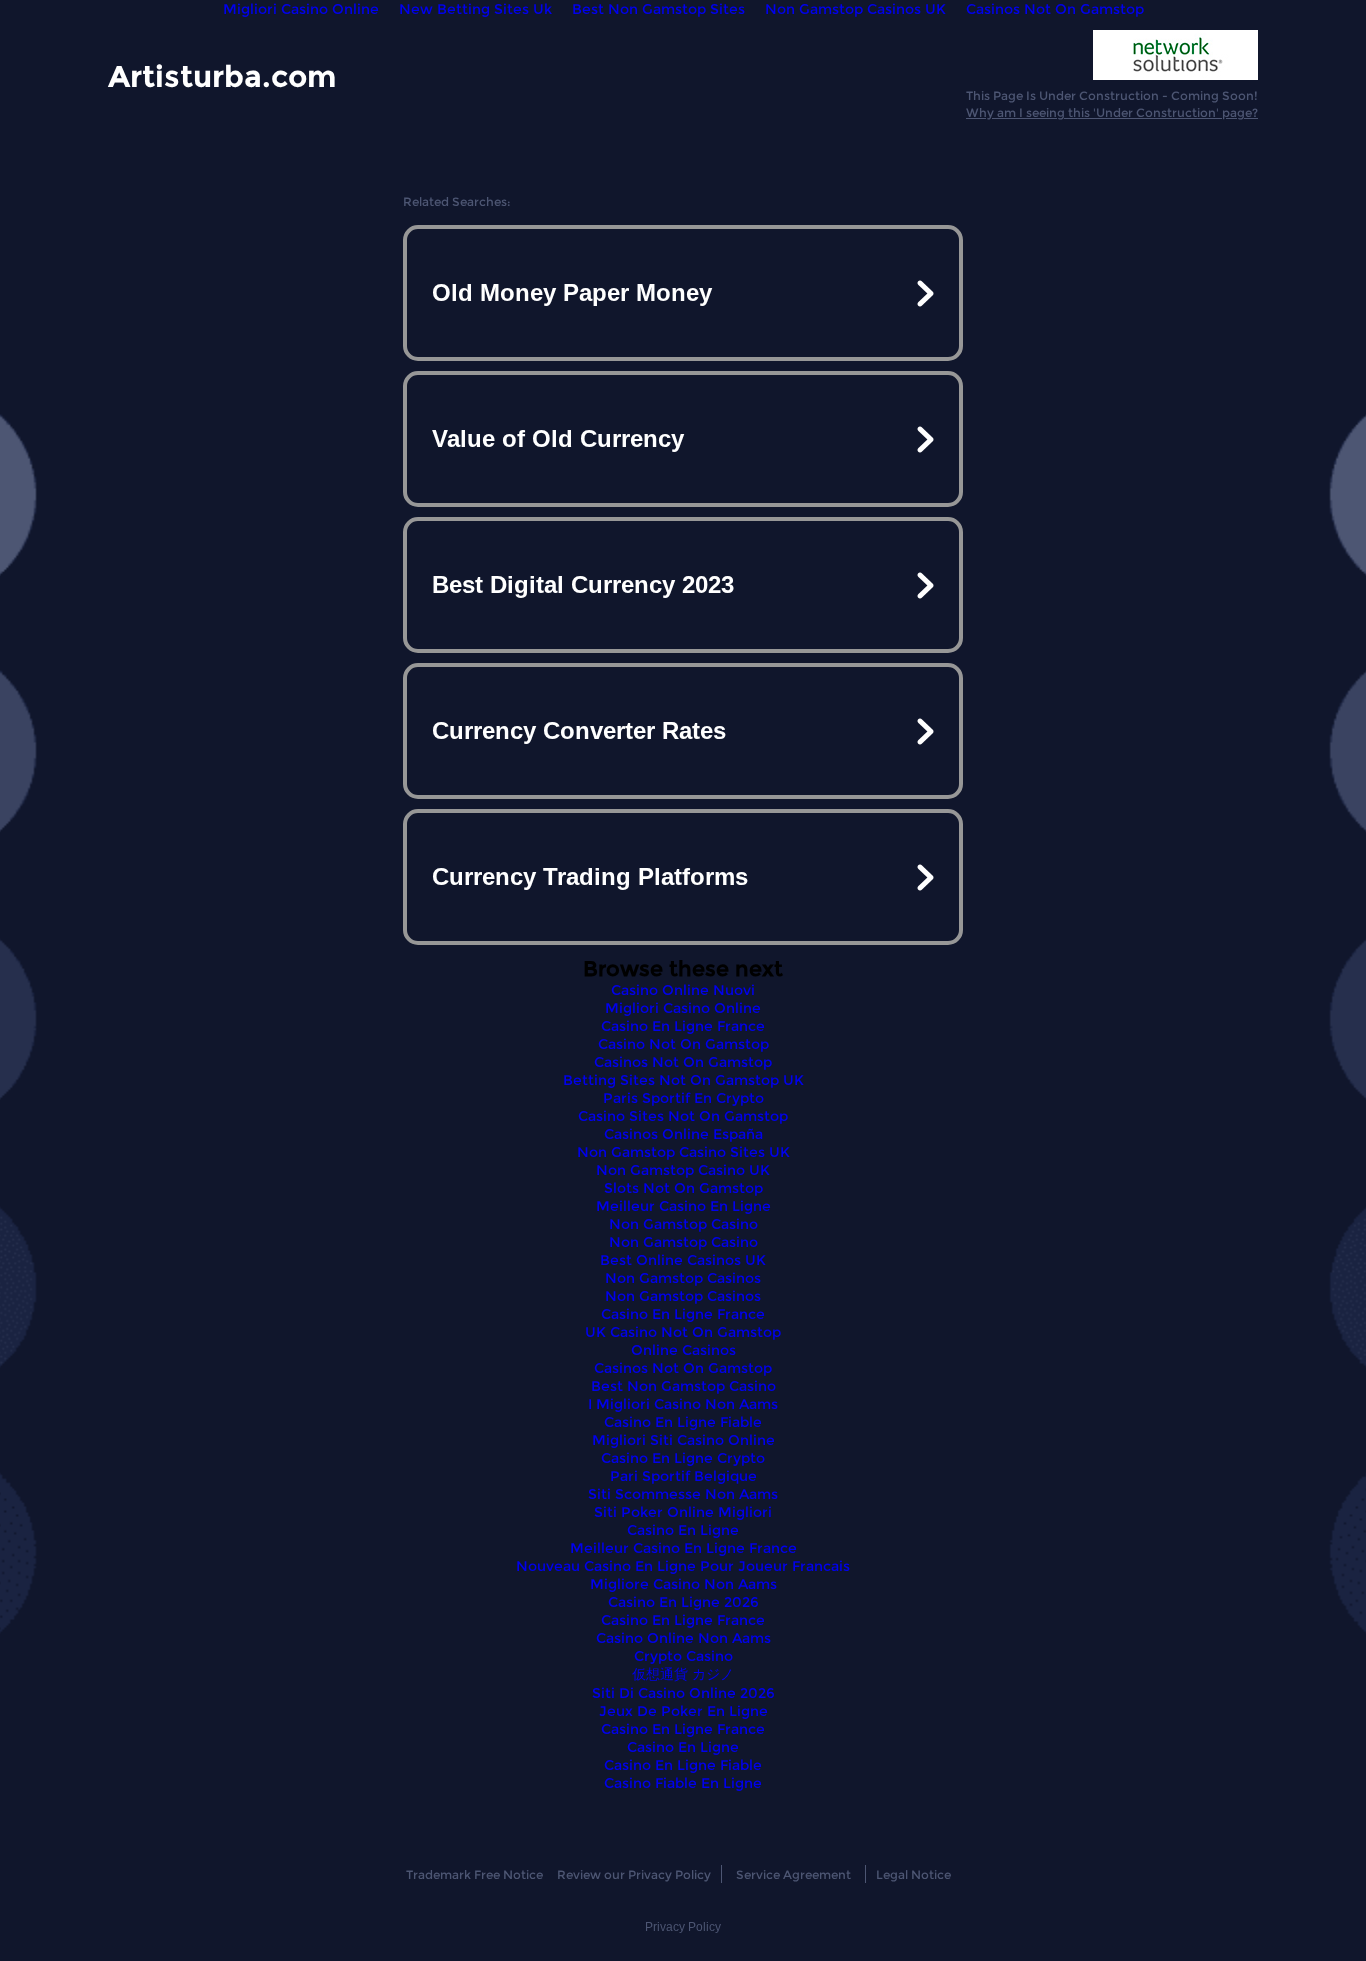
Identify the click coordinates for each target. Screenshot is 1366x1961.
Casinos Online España (683, 1134)
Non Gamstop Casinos (683, 1278)
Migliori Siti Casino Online (683, 1440)
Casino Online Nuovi (683, 990)
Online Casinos (683, 1350)
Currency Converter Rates (579, 730)
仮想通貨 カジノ (683, 1674)
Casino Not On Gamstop (683, 1044)
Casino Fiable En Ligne (683, 1783)
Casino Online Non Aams (683, 1638)
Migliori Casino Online (683, 1008)
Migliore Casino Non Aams (683, 1584)
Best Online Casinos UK (683, 1260)
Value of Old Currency (558, 438)
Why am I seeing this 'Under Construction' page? (1112, 112)
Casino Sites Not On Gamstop (683, 1116)
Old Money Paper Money (572, 292)
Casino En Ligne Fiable (683, 1422)
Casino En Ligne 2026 (683, 1602)
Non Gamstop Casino (683, 1224)
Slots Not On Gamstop (683, 1188)
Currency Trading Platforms (590, 876)
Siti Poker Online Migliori (683, 1512)
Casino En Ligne (683, 1530)
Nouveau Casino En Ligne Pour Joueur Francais (683, 1566)
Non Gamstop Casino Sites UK (683, 1152)
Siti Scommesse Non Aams (683, 1494)
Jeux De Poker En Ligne (683, 1711)
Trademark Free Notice (474, 1874)
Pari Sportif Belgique (683, 1476)
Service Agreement (793, 1874)
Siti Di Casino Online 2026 (683, 1693)
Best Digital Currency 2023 (583, 584)
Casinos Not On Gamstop (683, 1062)
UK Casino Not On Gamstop (683, 1332)
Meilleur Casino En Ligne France (683, 1548)
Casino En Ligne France (683, 1026)
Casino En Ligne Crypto (683, 1458)
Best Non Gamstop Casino (683, 1386)
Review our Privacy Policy (634, 1874)
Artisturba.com (222, 75)
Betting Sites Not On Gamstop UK (683, 1080)
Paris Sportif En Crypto (683, 1098)
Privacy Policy (683, 1927)
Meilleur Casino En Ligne (683, 1206)
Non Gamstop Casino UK (683, 1170)
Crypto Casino (683, 1656)
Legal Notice (913, 1874)
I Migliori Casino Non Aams (683, 1404)
